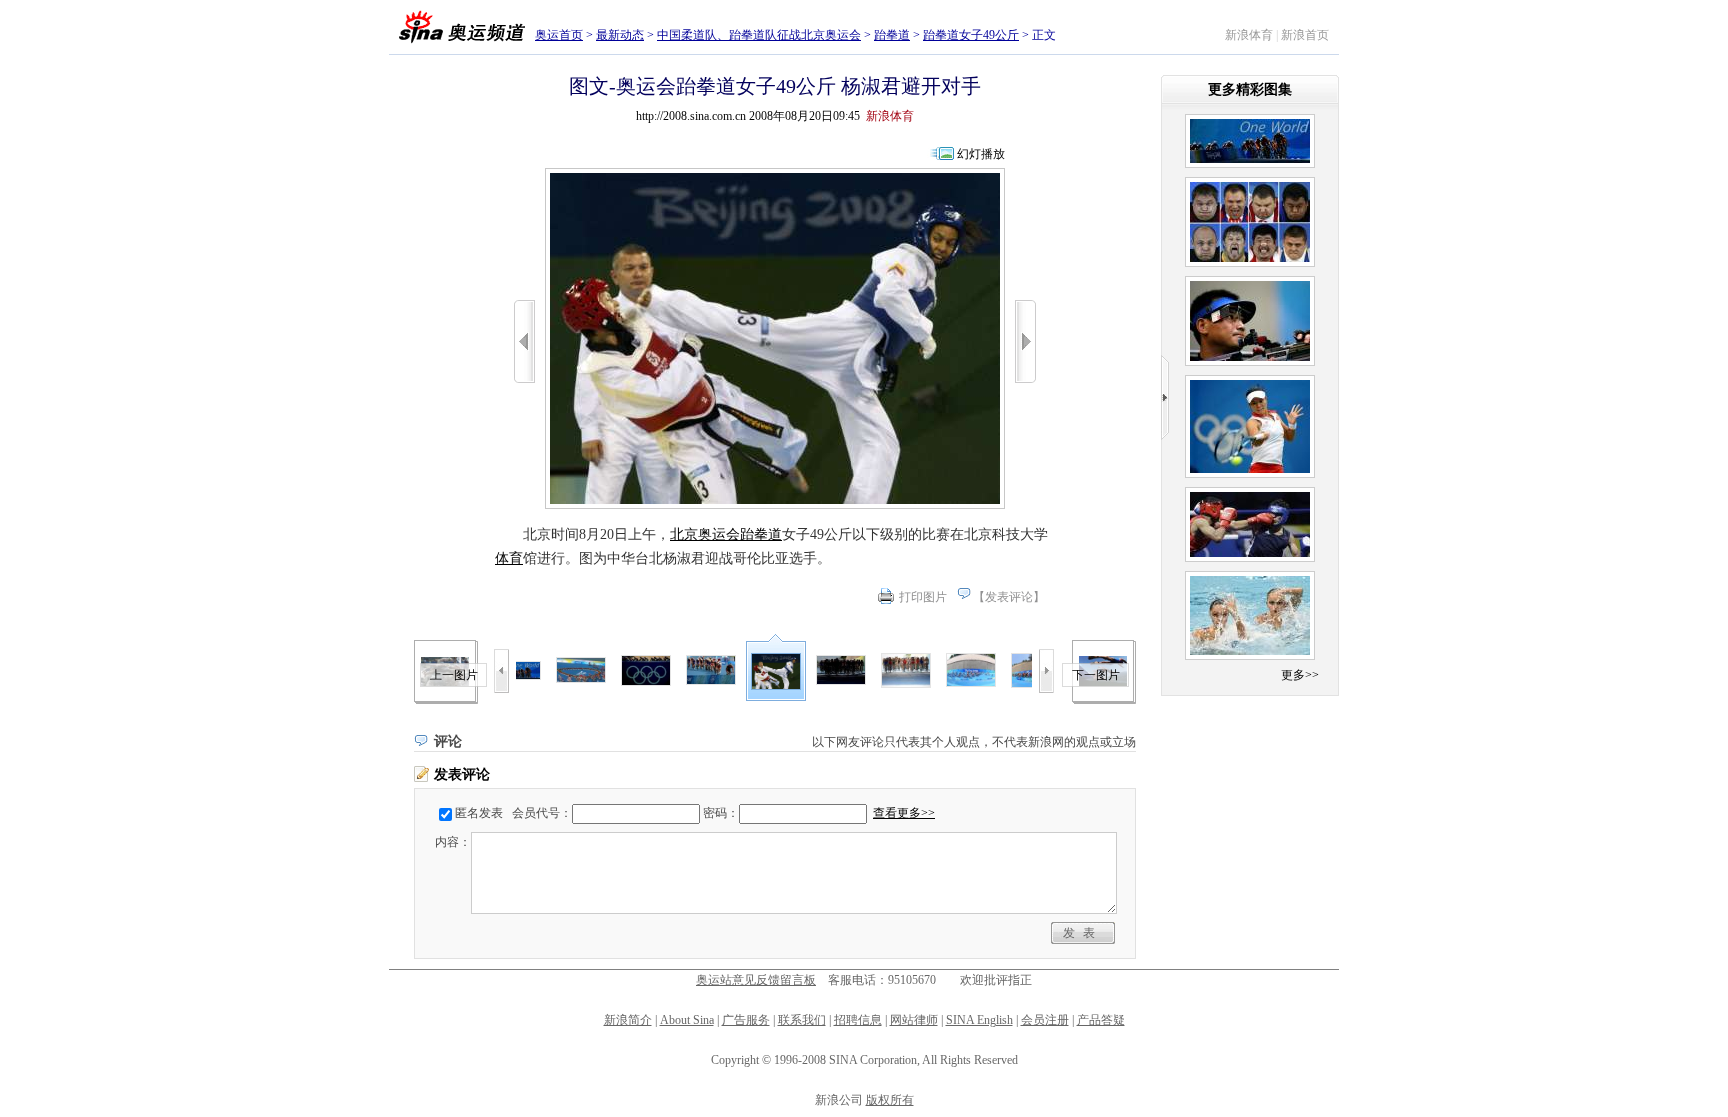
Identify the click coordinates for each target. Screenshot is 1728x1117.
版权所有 (890, 1100)
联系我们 (802, 1020)
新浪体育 (1249, 35)
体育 (509, 558)
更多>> (1300, 675)
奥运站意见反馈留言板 (756, 980)
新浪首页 (1305, 35)
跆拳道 (892, 35)
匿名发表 (479, 813)
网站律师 (914, 1020)
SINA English (979, 1020)
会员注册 (1045, 1020)
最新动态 (620, 35)
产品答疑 (1101, 1020)
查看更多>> (904, 813)
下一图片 (1096, 675)
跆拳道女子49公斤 (971, 35)
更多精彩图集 (1250, 89)
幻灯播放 (981, 154)
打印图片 (923, 597)
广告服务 (746, 1020)
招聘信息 (858, 1020)
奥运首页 (559, 35)
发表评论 (1009, 597)
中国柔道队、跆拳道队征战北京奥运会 (759, 35)
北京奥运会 (705, 534)
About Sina (687, 1020)
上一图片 (454, 675)
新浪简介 (628, 1020)
